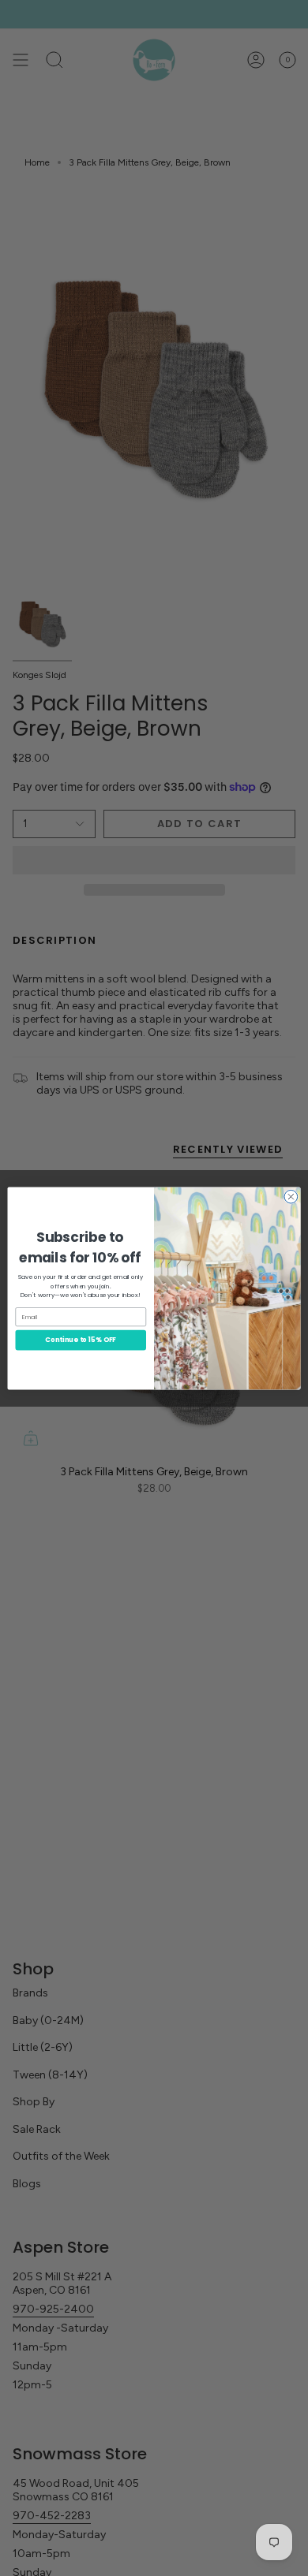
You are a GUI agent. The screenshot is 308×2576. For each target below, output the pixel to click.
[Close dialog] (291, 1197)
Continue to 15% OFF (81, 1340)
